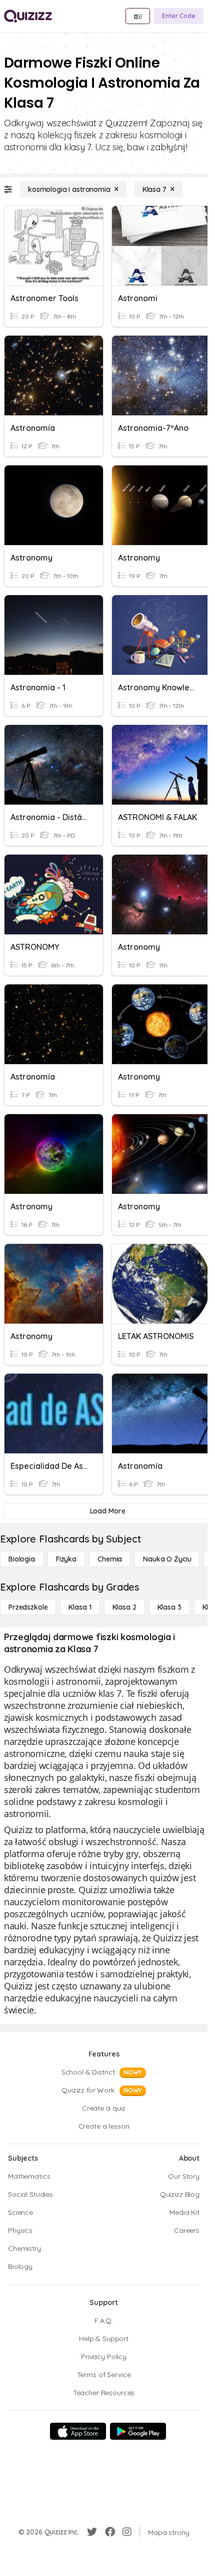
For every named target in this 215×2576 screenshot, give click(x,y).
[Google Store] (138, 2431)
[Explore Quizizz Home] (28, 16)
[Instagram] (127, 2532)
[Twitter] (92, 2532)
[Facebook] (110, 2532)
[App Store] (78, 2431)
